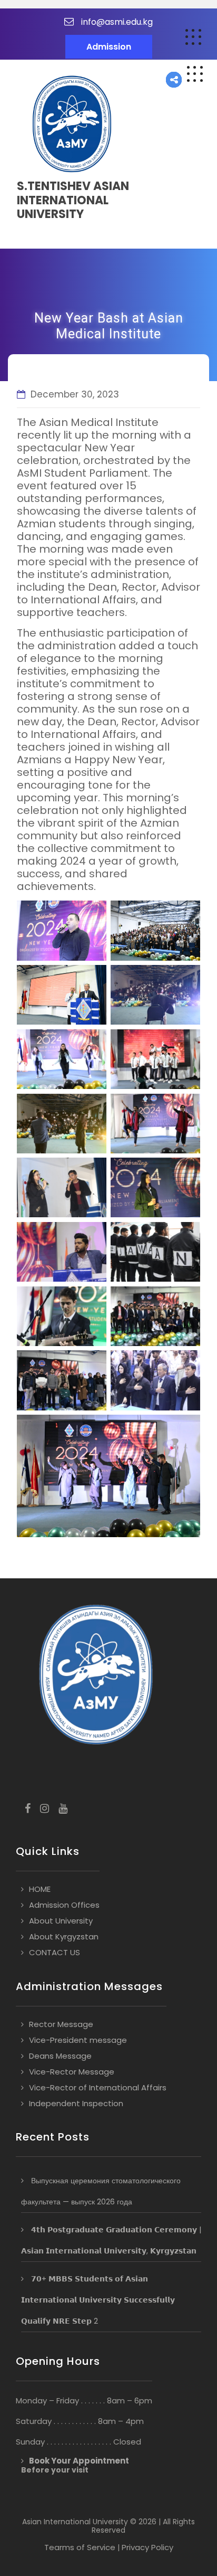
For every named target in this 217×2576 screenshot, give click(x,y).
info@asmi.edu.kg (117, 22)
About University (61, 1921)
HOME (40, 1889)
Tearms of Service (80, 2547)
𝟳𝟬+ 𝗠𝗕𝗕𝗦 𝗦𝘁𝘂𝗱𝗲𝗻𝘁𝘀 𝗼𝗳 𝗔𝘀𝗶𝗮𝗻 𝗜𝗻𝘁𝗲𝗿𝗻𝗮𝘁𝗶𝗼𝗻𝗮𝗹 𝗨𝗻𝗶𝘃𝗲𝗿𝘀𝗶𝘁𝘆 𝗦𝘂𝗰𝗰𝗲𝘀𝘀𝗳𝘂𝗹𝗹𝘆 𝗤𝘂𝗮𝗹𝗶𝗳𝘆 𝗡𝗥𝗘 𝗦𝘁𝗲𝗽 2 (98, 2300)
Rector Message (61, 2024)
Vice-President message (78, 2040)
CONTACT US (55, 1952)
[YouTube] (63, 1809)
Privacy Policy (147, 2547)
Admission (109, 47)
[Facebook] (28, 1809)
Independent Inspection (76, 2103)
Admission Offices (64, 1905)
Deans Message (60, 2056)
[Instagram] (45, 1809)
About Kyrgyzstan (64, 1936)
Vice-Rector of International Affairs (98, 2087)
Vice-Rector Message (72, 2072)
